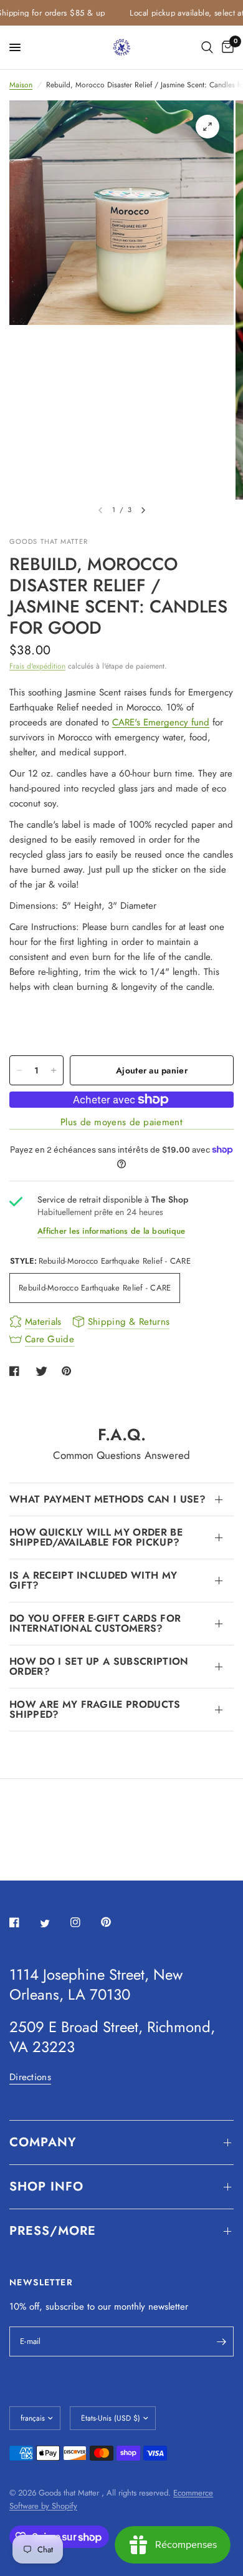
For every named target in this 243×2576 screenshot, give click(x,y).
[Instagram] (84, 1922)
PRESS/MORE (53, 2231)
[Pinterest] (115, 1922)
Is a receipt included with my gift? (93, 1580)
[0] (226, 47)
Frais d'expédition (37, 666)
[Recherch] (207, 47)
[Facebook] (23, 1922)
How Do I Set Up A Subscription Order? (99, 1666)
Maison (21, 85)
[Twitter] (54, 1923)
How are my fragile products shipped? (95, 1709)
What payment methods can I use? (107, 1499)
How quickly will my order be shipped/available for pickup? (96, 1537)
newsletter (168, 2307)
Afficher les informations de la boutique (111, 1231)
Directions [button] (30, 2077)
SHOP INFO (46, 2186)
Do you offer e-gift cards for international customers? (95, 1623)
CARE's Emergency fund (161, 722)
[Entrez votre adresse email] (221, 2341)
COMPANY (43, 2142)
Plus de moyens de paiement (121, 1122)
